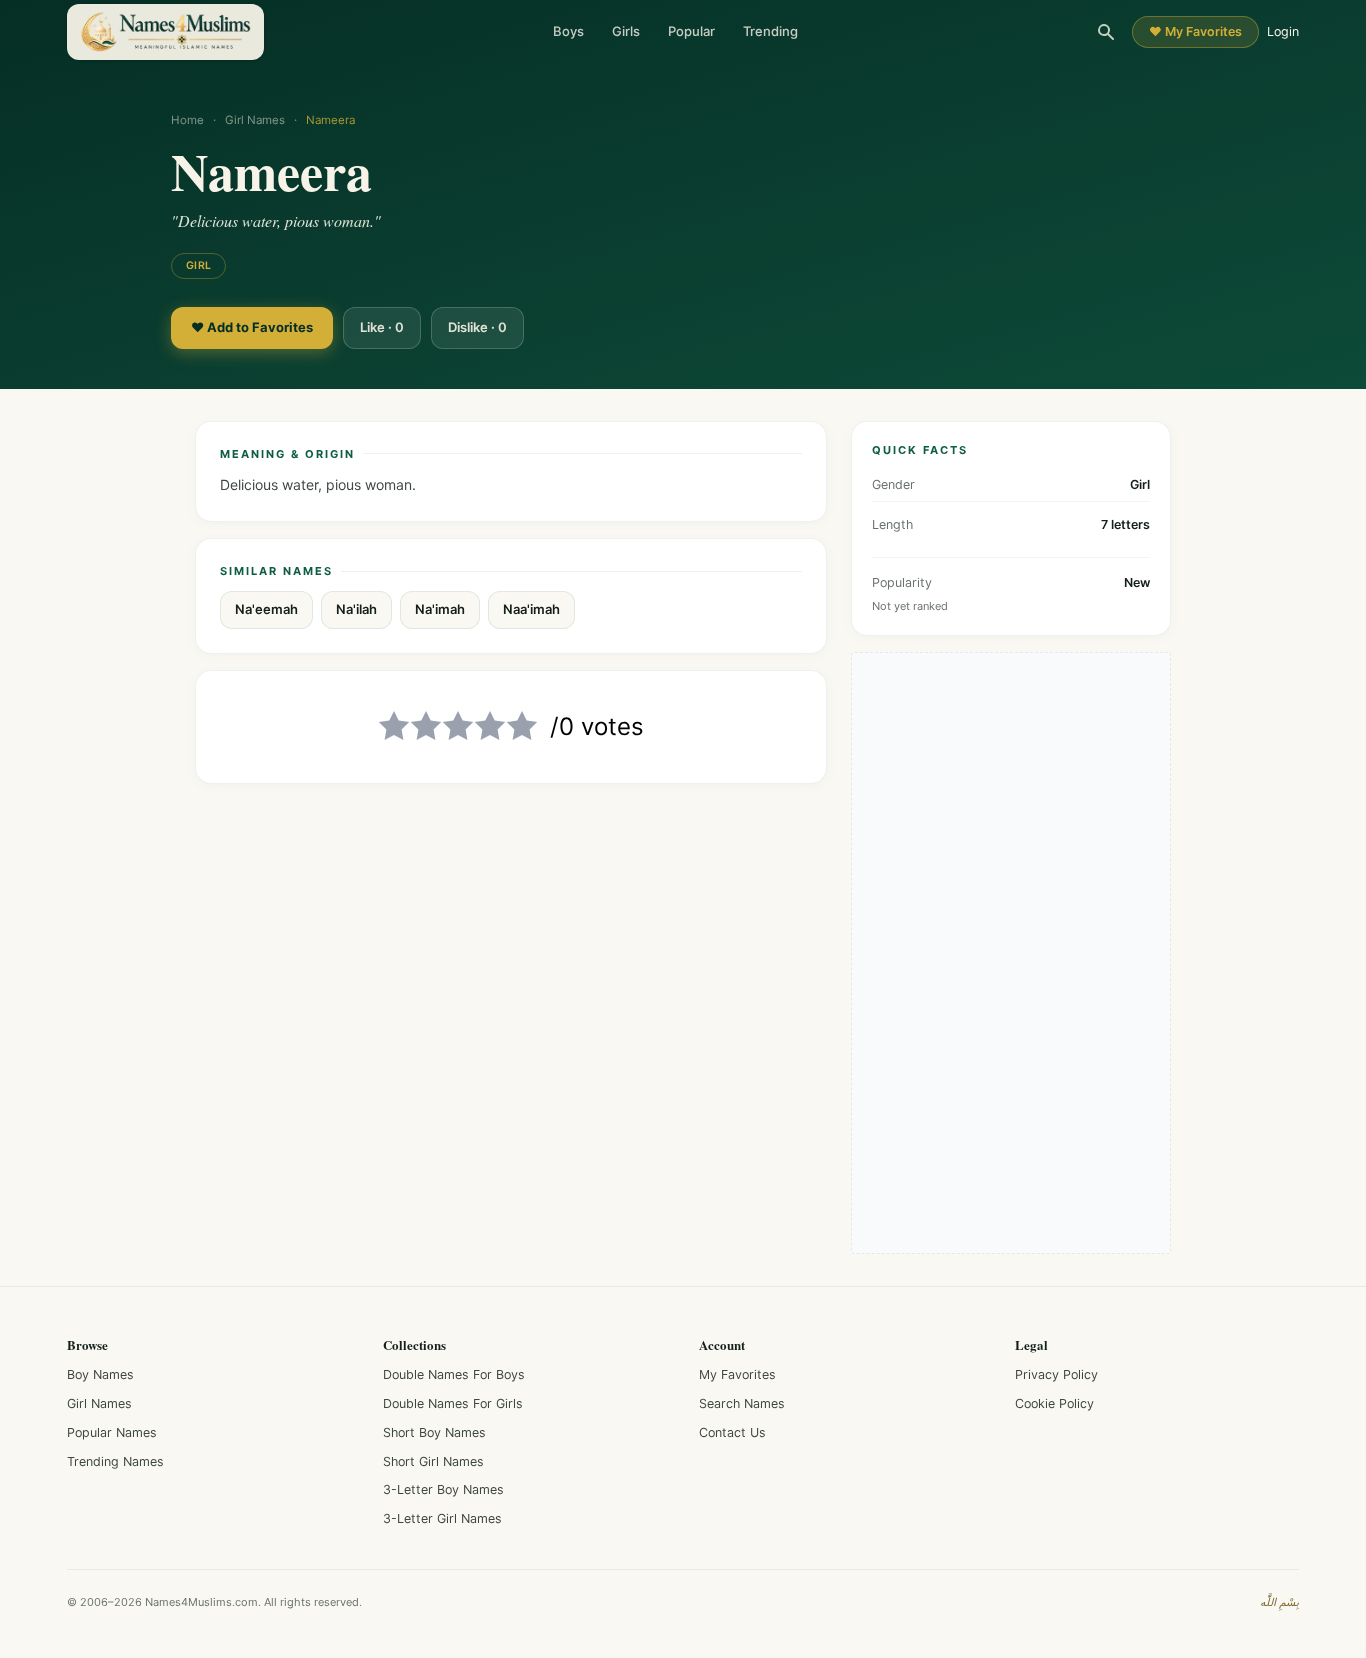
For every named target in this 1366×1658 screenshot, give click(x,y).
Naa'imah (531, 609)
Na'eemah (266, 609)
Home (187, 120)
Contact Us (732, 1432)
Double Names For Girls (453, 1403)
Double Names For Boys (454, 1374)
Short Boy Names (434, 1432)
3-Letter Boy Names (443, 1489)
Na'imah (440, 609)
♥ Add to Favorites (252, 327)
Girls (626, 31)
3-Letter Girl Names (442, 1518)
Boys (568, 31)
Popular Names (112, 1432)
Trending (770, 31)
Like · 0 (382, 327)
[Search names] (1106, 32)
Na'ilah (356, 609)
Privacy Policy (1056, 1374)
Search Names (742, 1403)
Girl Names (255, 120)
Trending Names (115, 1461)
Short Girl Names (433, 1461)
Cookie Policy (1054, 1403)
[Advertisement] (1011, 953)
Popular (691, 31)
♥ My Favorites (1195, 31)
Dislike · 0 (477, 327)
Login (1283, 31)
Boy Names (100, 1374)
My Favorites (737, 1374)
